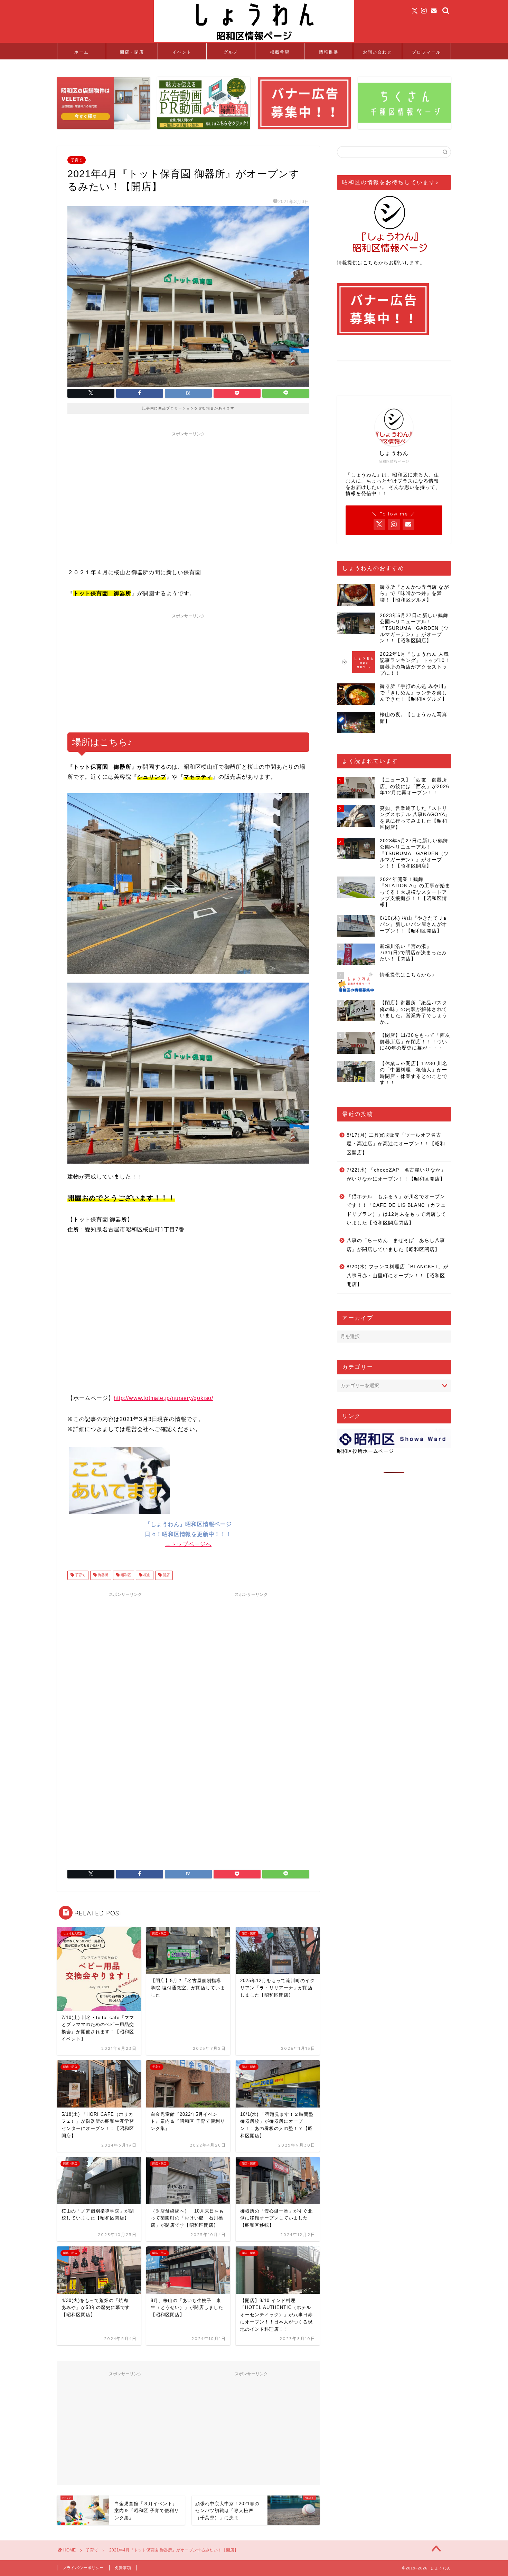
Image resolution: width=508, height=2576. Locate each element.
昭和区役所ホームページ (365, 1451)
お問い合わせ (377, 52)
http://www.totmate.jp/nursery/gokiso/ (163, 1398)
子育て (77, 160)
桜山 (146, 1575)
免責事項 (123, 2568)
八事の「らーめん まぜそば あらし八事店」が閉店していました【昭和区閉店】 (396, 1245)
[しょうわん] (254, 41)
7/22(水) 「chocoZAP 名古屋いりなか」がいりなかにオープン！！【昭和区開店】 (396, 1175)
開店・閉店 (132, 52)
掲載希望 (280, 52)
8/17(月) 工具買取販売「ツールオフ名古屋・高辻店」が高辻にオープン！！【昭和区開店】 (396, 1144)
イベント (182, 52)
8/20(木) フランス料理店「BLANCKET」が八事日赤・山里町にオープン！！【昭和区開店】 (398, 1276)
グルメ (231, 52)
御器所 (102, 1575)
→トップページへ (188, 1544)
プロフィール (426, 52)
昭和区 (125, 1575)
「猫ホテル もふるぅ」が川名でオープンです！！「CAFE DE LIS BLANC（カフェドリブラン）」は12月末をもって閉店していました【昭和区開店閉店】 (396, 1210)
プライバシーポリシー (83, 2568)
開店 (166, 1575)
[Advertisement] (188, 488)
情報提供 (329, 52)
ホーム (82, 52)
